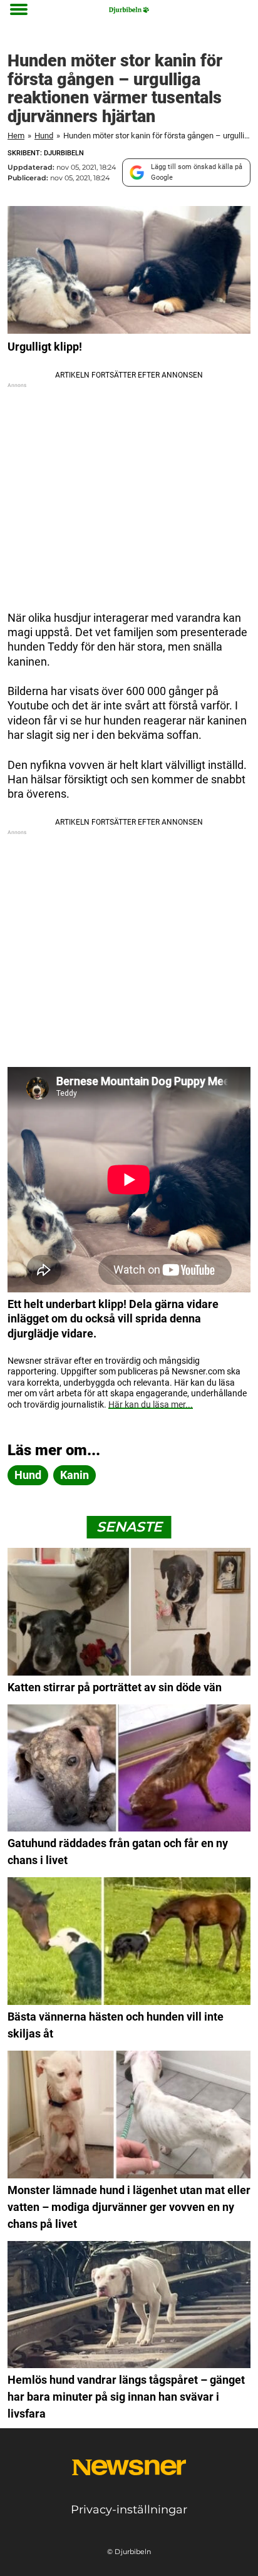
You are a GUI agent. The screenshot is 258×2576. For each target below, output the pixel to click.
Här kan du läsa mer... (151, 1404)
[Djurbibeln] (129, 10)
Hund (44, 136)
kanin (75, 1475)
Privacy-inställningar (129, 2510)
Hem (16, 136)
